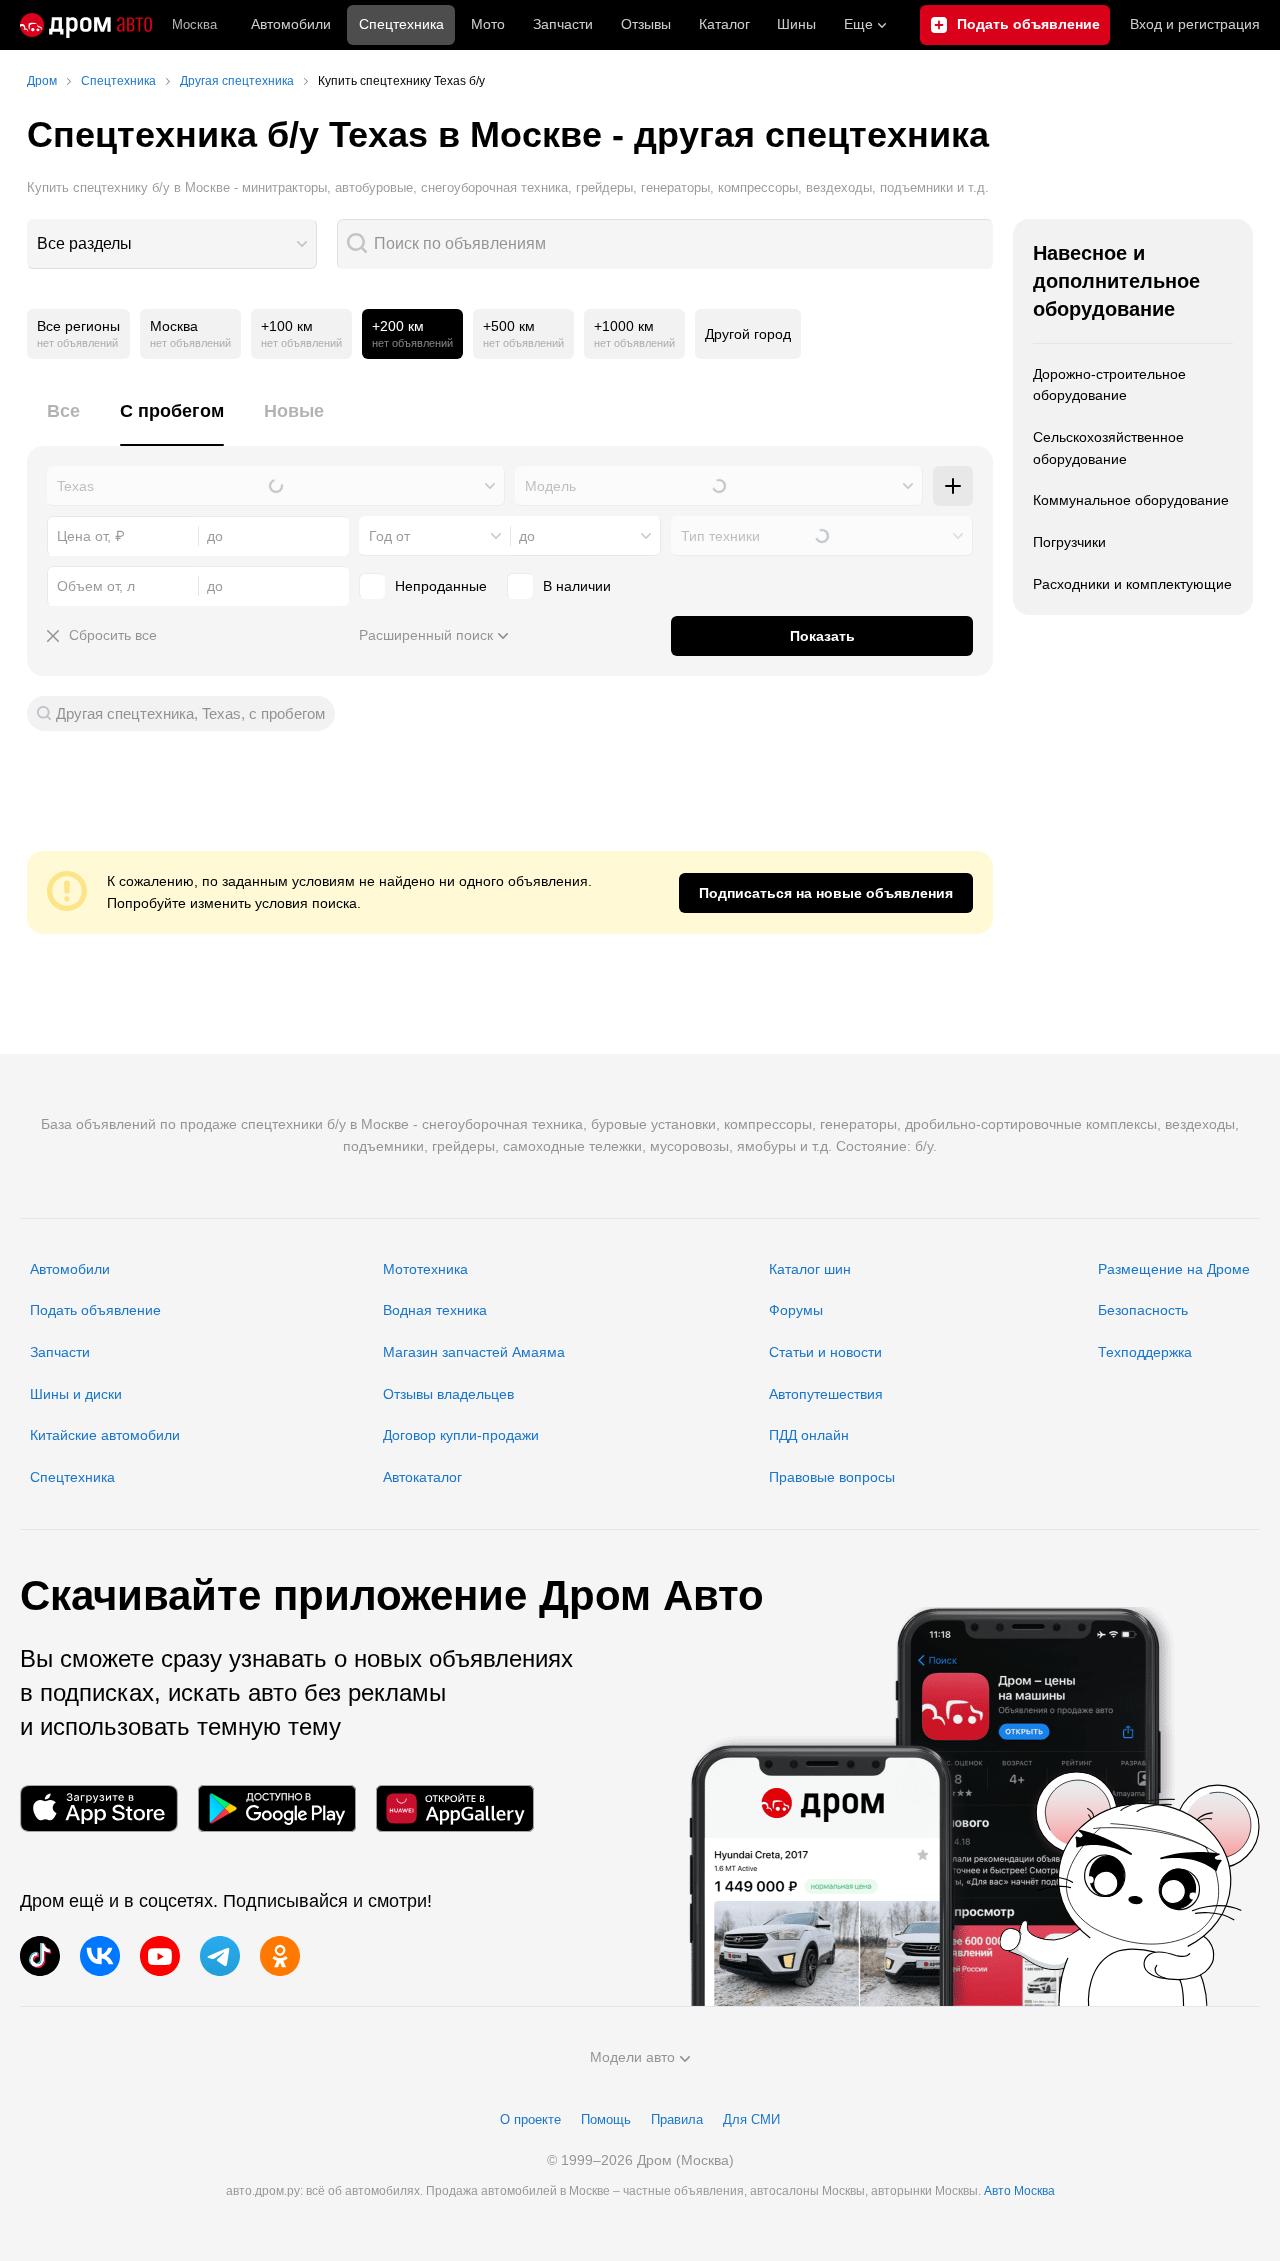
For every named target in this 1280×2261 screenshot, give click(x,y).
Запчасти (563, 24)
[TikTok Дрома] (40, 1956)
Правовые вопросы (832, 1477)
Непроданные (441, 586)
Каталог (724, 24)
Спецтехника (72, 1477)
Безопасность (1143, 1310)
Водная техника (435, 1310)
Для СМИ (751, 2119)
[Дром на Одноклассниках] (280, 1956)
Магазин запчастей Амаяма (474, 1352)
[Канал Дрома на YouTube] (160, 1956)
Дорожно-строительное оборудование (1109, 385)
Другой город (748, 334)
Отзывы (646, 24)
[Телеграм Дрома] (220, 1956)
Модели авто (632, 2057)
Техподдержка (1145, 1352)
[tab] (63, 422)
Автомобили (291, 24)
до (527, 536)
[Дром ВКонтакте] (100, 1956)
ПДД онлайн (809, 1435)
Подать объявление (95, 1310)
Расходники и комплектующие (1132, 584)
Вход (1195, 24)
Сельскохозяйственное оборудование (1108, 448)
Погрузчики (1069, 542)
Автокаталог (422, 1477)
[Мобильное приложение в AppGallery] (455, 1808)
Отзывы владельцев (448, 1394)
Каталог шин (810, 1269)
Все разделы (84, 243)
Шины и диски (76, 1394)
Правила (677, 2119)
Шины (796, 24)
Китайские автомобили (105, 1435)
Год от (389, 536)
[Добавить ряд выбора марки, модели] (953, 486)
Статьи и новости (825, 1352)
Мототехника (425, 1269)
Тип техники (720, 536)
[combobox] (172, 244)
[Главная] (86, 25)
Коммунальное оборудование (1131, 500)
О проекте (530, 2119)
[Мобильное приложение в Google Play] (277, 1808)
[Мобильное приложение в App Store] (99, 1808)
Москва (194, 24)
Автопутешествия (826, 1394)
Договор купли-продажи (461, 1435)
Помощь (606, 2119)
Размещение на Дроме (1174, 1269)
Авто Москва (1019, 2191)
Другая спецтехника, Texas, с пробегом (190, 713)
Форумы (796, 1310)
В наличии (577, 586)
